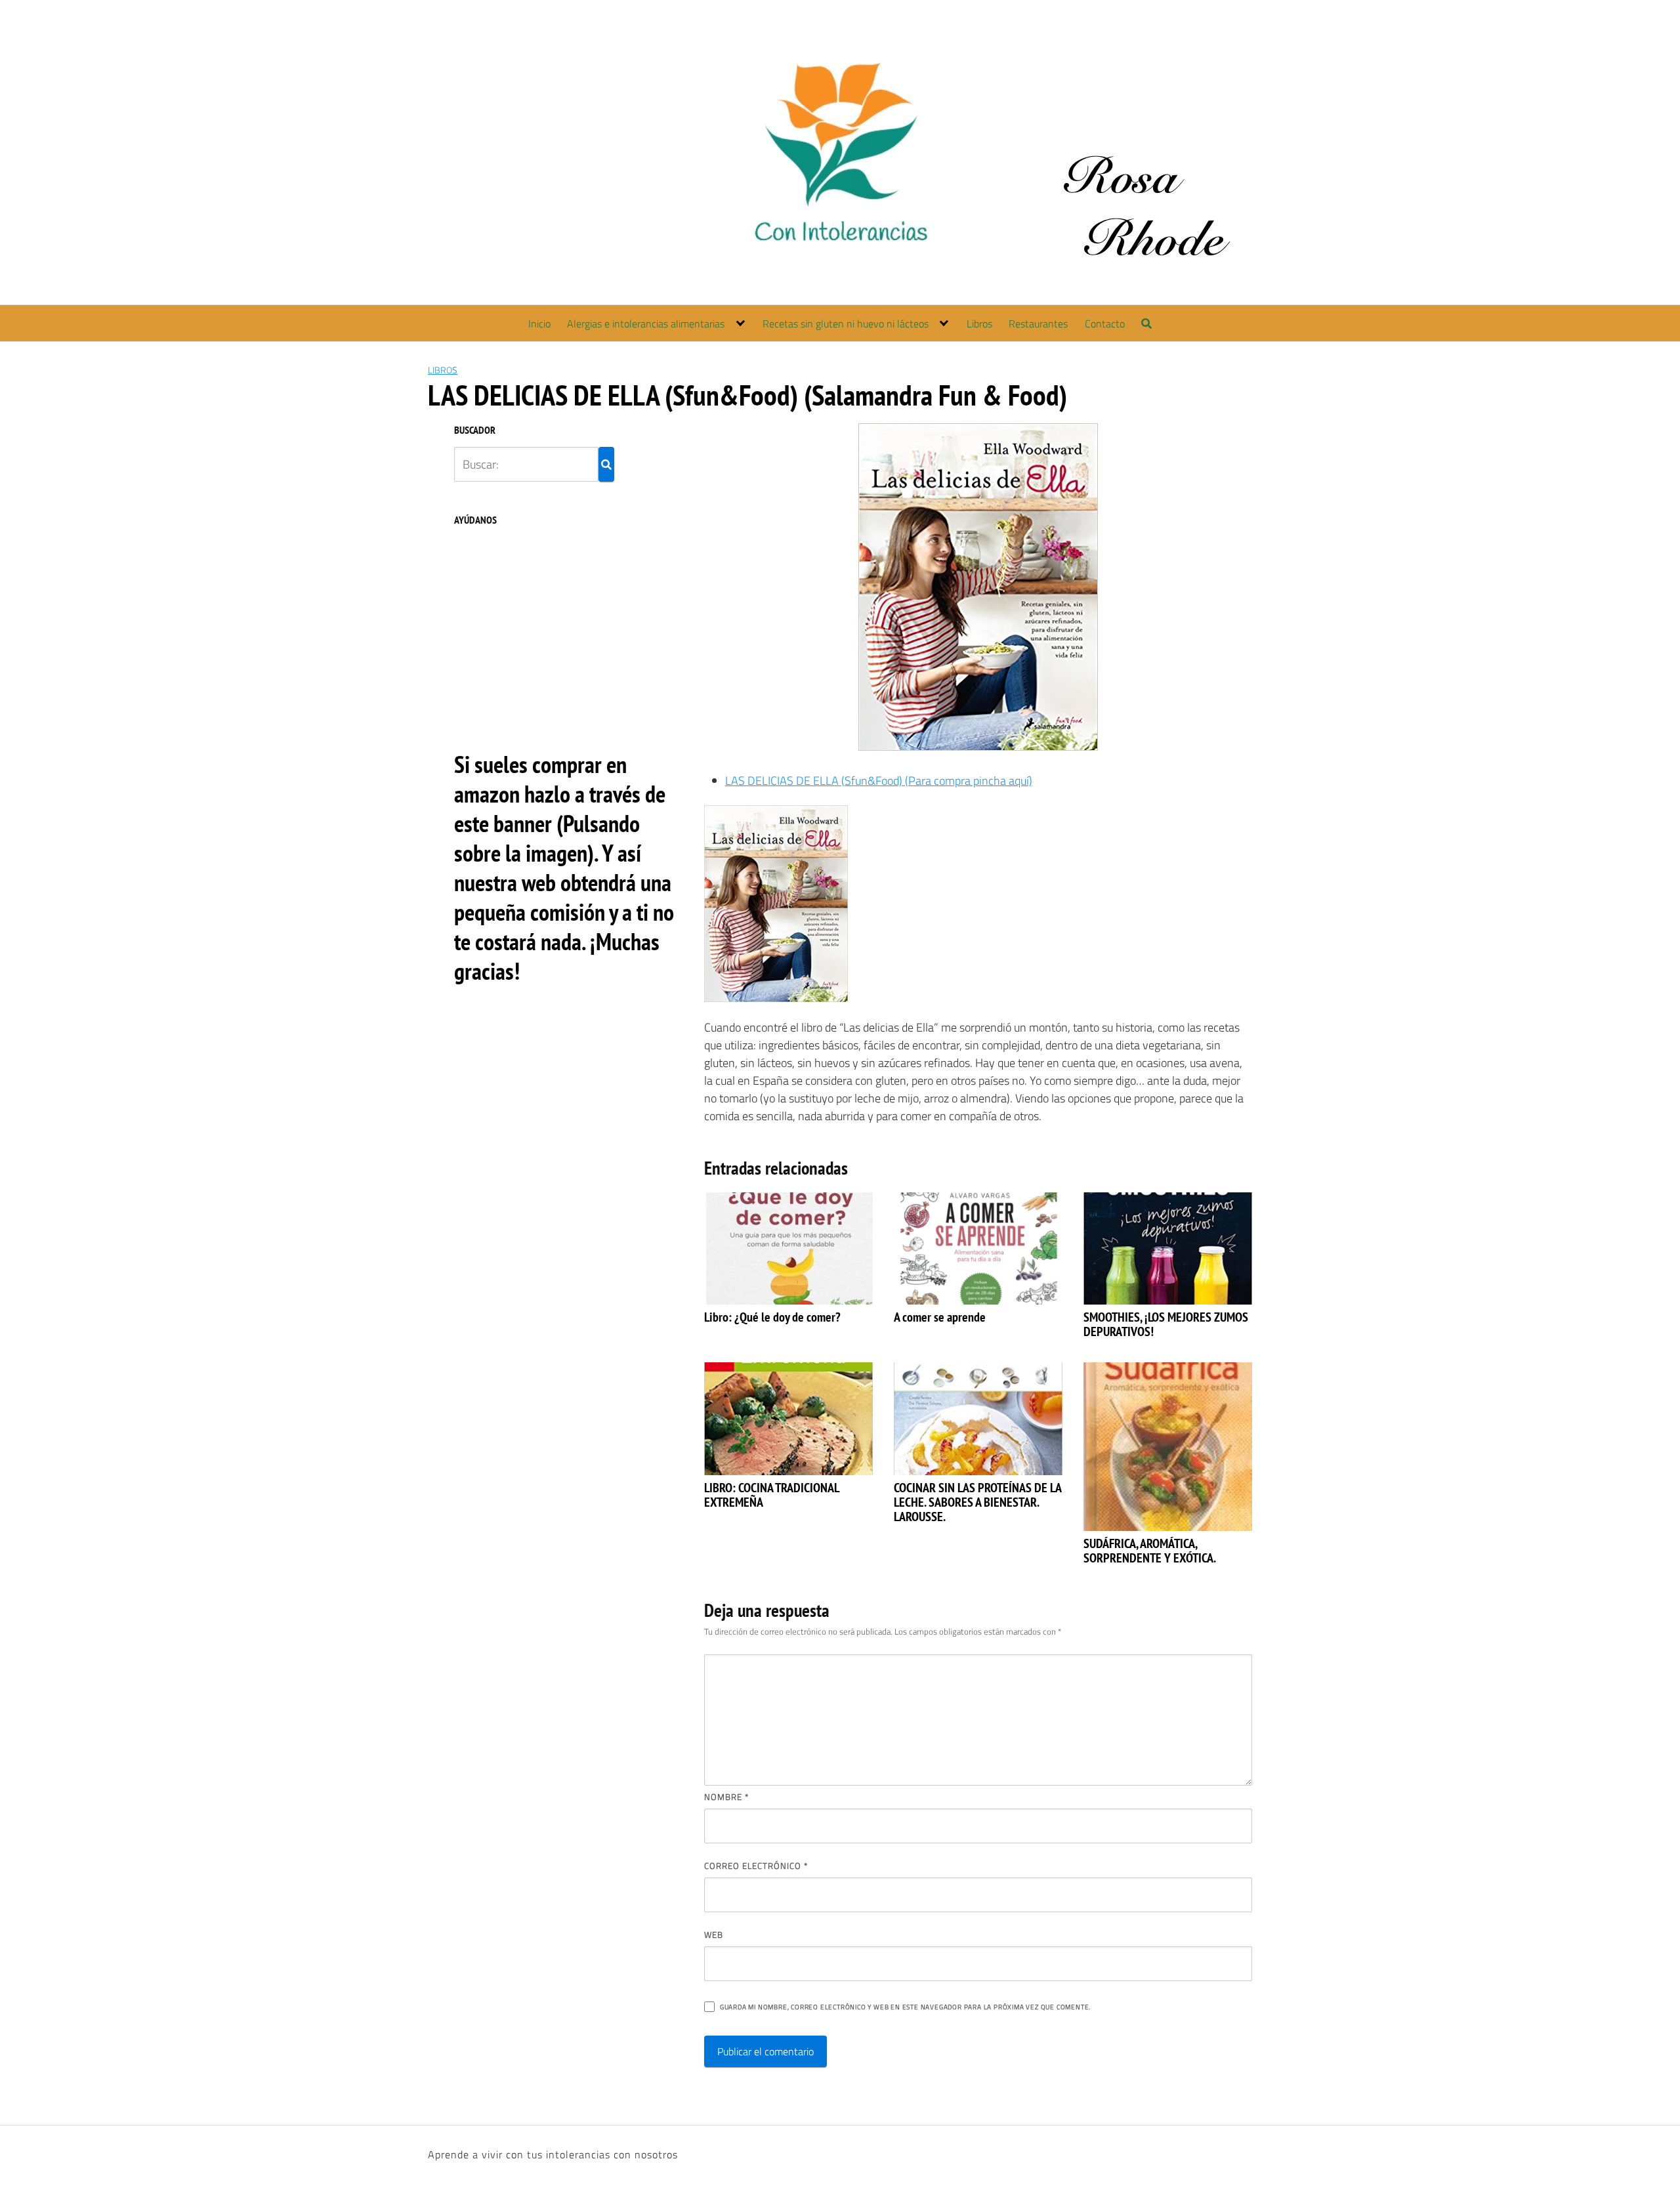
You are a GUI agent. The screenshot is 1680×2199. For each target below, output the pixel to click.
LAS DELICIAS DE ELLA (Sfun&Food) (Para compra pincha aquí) (879, 781)
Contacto (1105, 324)
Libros (979, 324)
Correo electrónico (756, 1866)
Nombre (726, 1797)
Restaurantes (1038, 324)
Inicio (539, 324)
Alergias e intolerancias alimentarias (646, 324)
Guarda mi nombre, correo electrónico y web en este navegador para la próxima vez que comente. (905, 2007)
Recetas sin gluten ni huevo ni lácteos (846, 324)
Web (714, 1935)
